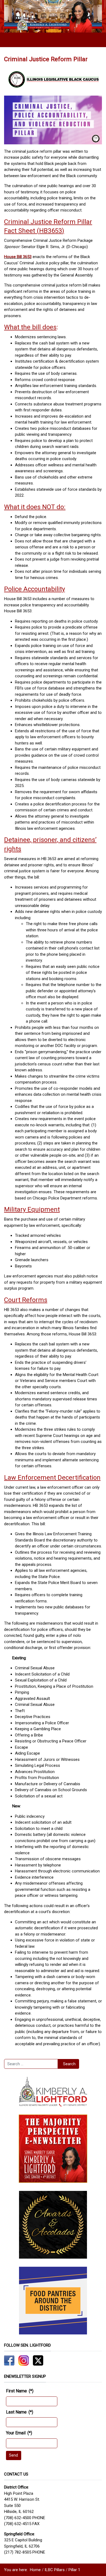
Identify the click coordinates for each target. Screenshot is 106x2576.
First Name (20, 2391)
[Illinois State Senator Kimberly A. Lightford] (53, 16)
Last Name (20, 2412)
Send (13, 2455)
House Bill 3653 (18, 257)
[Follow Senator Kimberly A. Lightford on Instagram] (24, 2360)
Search (69, 2064)
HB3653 (51, 231)
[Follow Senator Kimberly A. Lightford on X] (38, 2360)
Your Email (19, 2433)
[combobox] (31, 2064)
